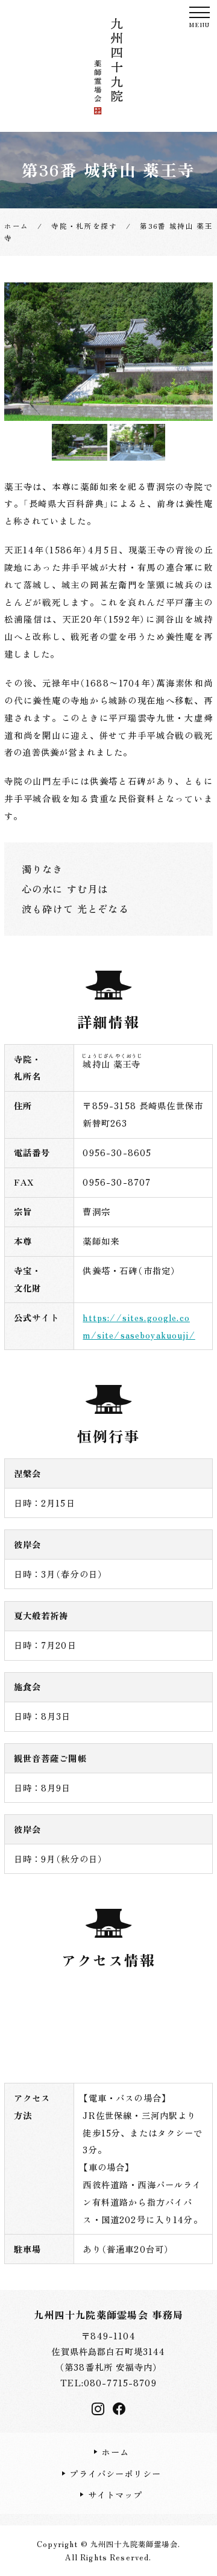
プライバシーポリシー (115, 2473)
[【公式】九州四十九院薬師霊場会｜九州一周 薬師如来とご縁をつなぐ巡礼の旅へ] (108, 66)
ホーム (115, 2452)
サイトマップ (115, 2494)
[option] (108, 352)
